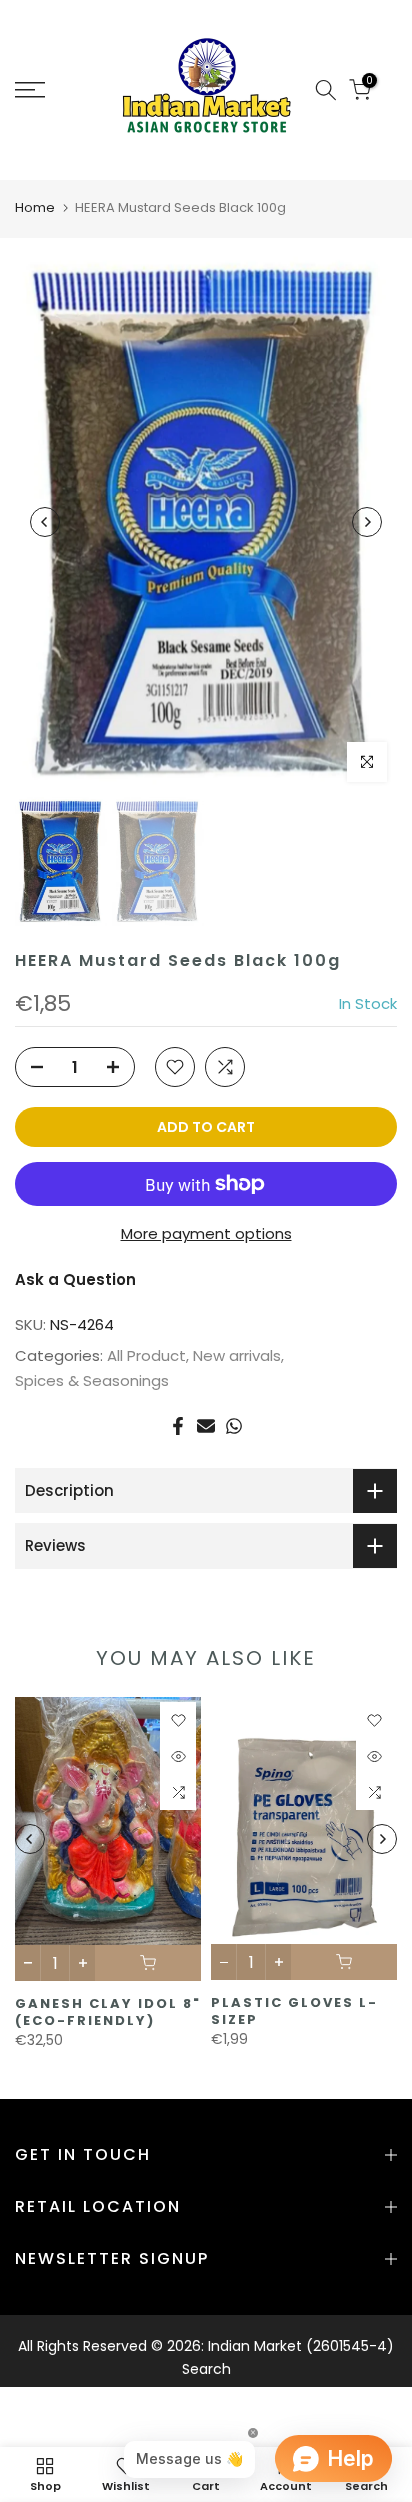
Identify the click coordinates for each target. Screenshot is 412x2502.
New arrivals (237, 1355)
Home (35, 207)
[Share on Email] (206, 1426)
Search (206, 2369)
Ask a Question (75, 1279)
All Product (146, 1355)
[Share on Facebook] (178, 1426)
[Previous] (45, 522)
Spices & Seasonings (92, 1380)
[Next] (367, 522)
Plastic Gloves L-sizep (294, 2011)
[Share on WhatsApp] (234, 1426)
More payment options (206, 1233)
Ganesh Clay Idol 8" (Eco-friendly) (108, 2012)
